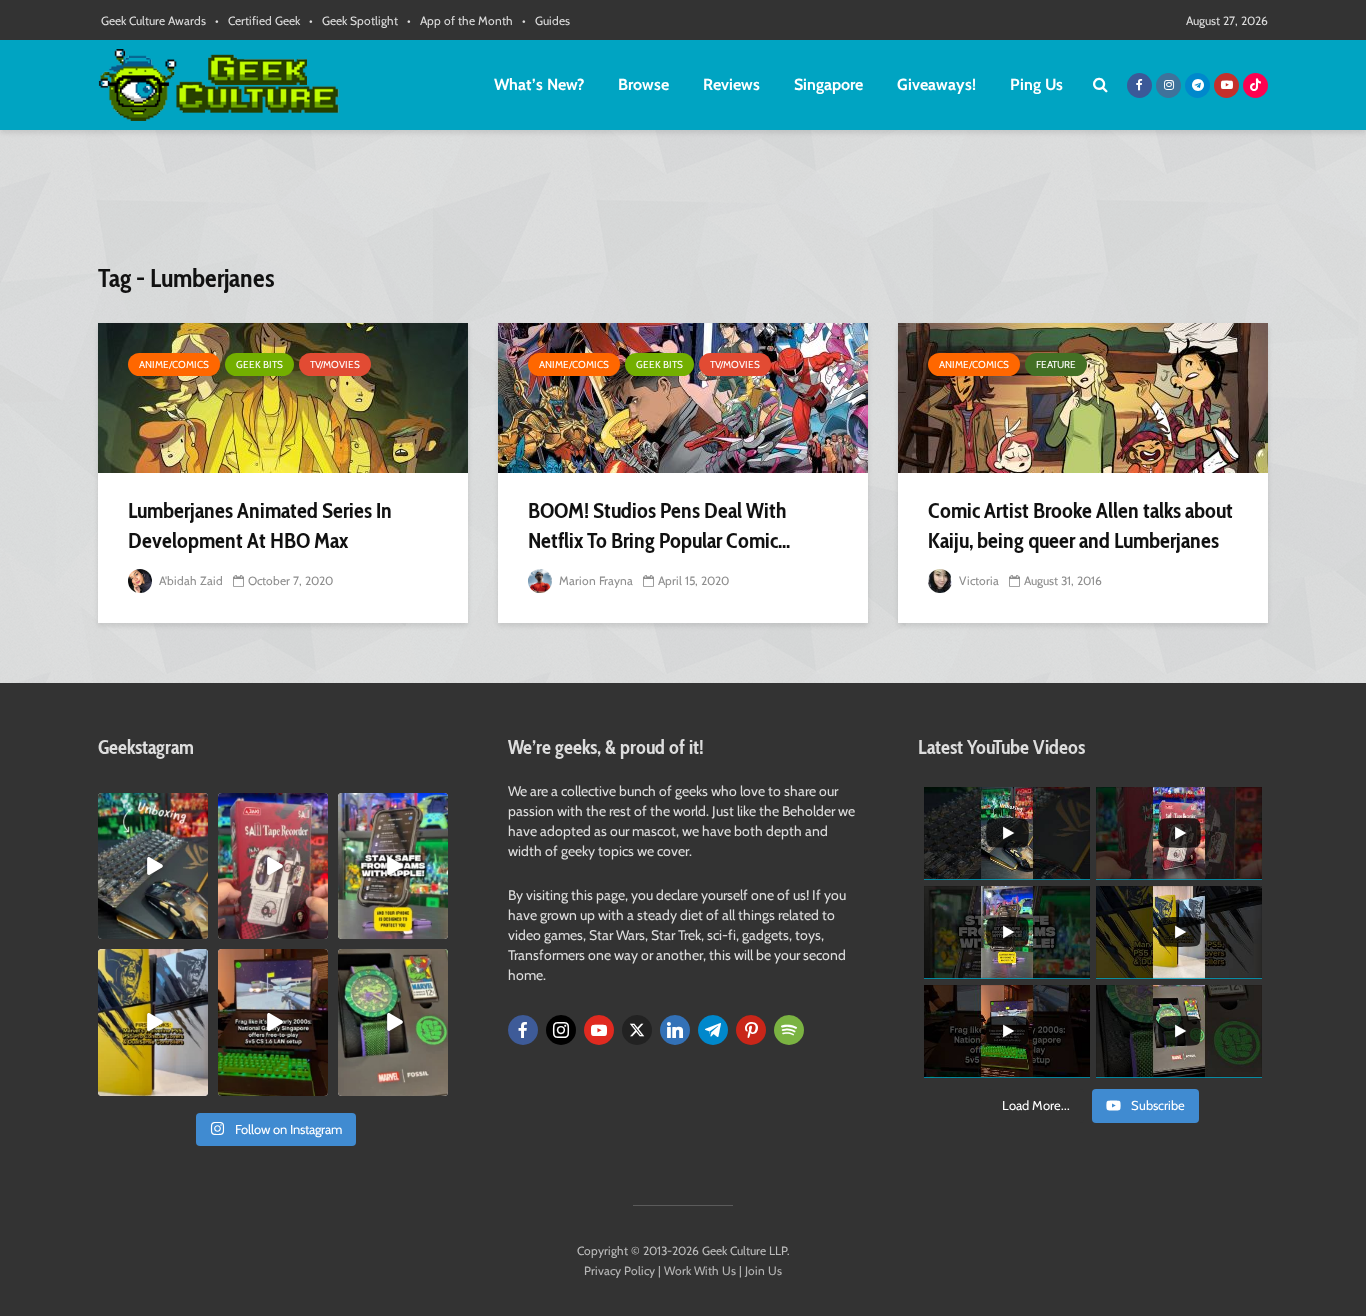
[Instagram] (561, 1030)
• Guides (546, 20)
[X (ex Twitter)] (637, 1030)
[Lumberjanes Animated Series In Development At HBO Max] (283, 398)
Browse (643, 84)
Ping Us (1036, 84)
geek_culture (151, 808)
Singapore (828, 84)
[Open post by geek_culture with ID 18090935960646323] (273, 1022)
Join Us (763, 1270)
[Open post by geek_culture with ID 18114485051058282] (393, 1022)
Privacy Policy (619, 1270)
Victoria (977, 580)
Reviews (731, 84)
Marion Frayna (594, 580)
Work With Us (700, 1270)
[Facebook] (523, 1030)
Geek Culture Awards (153, 20)
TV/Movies (335, 364)
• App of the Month (460, 20)
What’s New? (539, 84)
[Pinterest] (751, 1030)
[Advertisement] (683, 205)
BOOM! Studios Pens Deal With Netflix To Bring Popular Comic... (659, 525)
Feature (1056, 364)
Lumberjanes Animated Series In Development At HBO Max (260, 525)
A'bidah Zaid (189, 580)
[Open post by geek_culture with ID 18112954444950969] (393, 866)
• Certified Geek (257, 20)
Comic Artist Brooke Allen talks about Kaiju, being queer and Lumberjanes (1080, 525)
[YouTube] (599, 1030)
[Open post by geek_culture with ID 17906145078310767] (273, 866)
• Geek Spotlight (353, 20)
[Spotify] (789, 1030)
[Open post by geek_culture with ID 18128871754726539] (153, 1022)
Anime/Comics (174, 364)
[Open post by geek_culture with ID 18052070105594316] (153, 866)
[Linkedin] (675, 1030)
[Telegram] (713, 1030)
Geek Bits (259, 364)
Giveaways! (936, 84)
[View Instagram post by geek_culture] (196, 928)
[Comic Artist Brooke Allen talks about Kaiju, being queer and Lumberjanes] (1083, 398)
